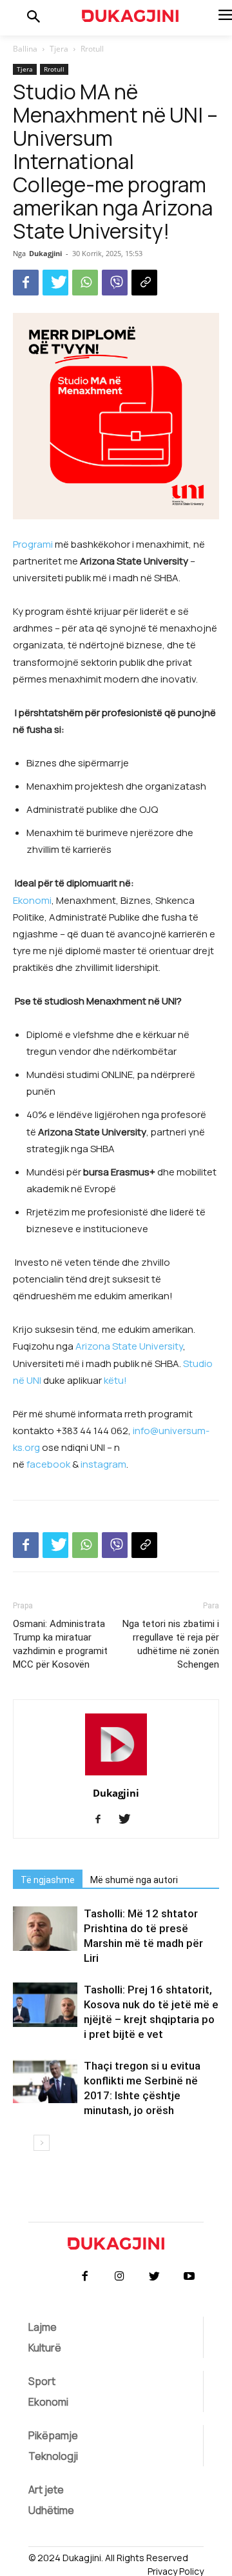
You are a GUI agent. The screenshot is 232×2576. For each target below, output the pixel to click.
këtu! (116, 1380)
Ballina (25, 49)
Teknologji (53, 2456)
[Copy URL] (144, 283)
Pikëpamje (53, 2435)
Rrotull (92, 49)
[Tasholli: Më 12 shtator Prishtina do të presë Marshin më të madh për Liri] (45, 1929)
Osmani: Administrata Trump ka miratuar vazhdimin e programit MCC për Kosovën (60, 1644)
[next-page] (42, 2143)
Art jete (46, 2490)
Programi (33, 544)
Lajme (43, 2327)
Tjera (59, 49)
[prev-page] (21, 2143)
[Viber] (115, 283)
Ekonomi (32, 900)
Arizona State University (129, 1346)
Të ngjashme (48, 1880)
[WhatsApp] (85, 283)
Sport (42, 2381)
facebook (47, 1464)
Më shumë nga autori (134, 1880)
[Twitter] (55, 283)
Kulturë (45, 2348)
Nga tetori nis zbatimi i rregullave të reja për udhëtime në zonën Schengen (171, 1644)
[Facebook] (26, 283)
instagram (102, 1464)
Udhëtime (51, 2510)
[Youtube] (189, 2277)
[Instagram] (119, 2277)
